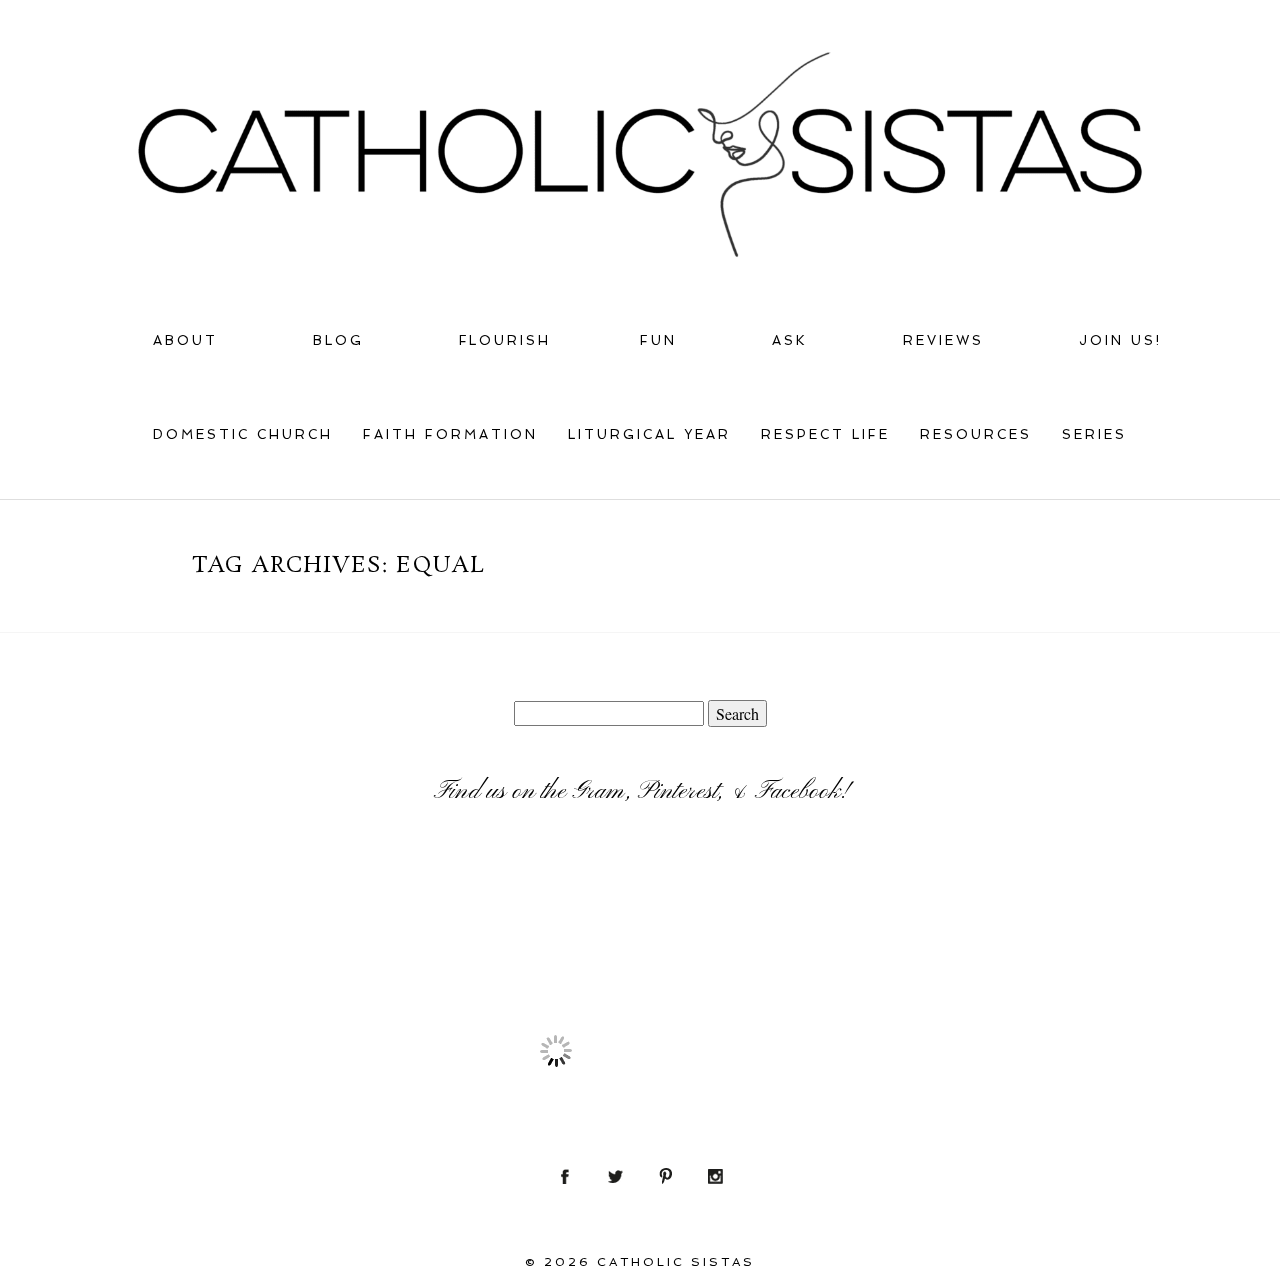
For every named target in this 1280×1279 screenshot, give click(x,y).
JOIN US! (1120, 340)
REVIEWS (943, 340)
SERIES (1094, 434)
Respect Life (825, 434)
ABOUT (185, 340)
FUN (658, 340)
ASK (790, 340)
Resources (976, 434)
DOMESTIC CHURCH (243, 434)
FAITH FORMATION (450, 434)
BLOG (338, 340)
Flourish (505, 340)
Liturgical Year (649, 434)
